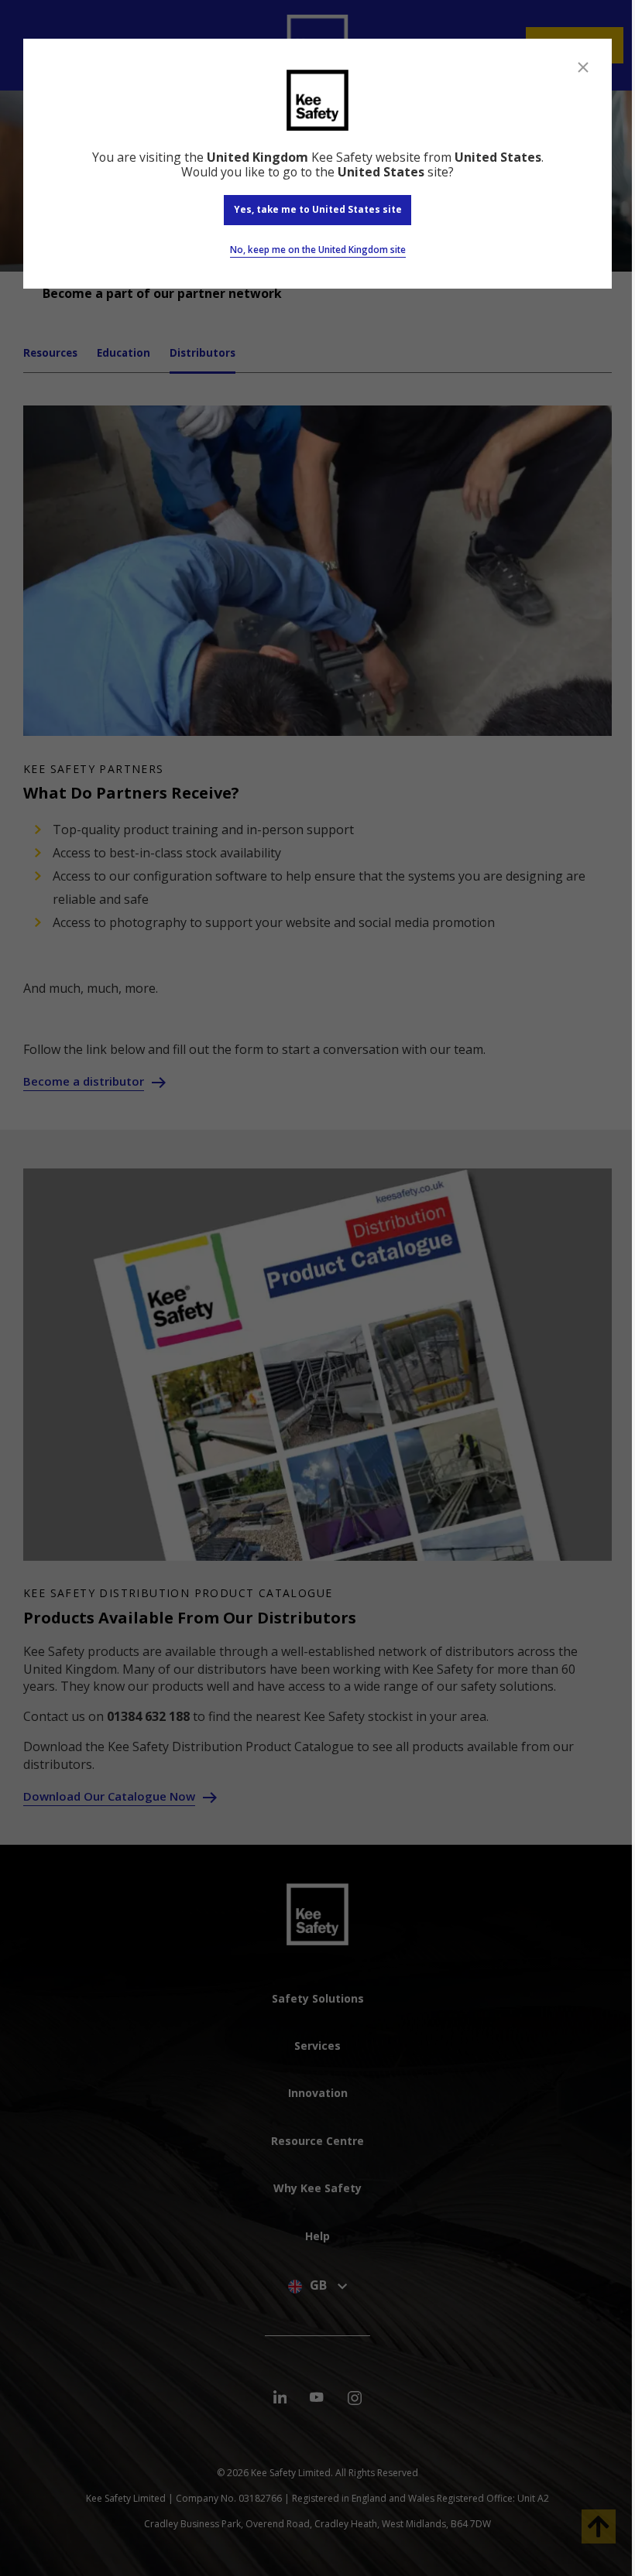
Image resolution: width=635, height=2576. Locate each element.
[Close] (583, 67)
